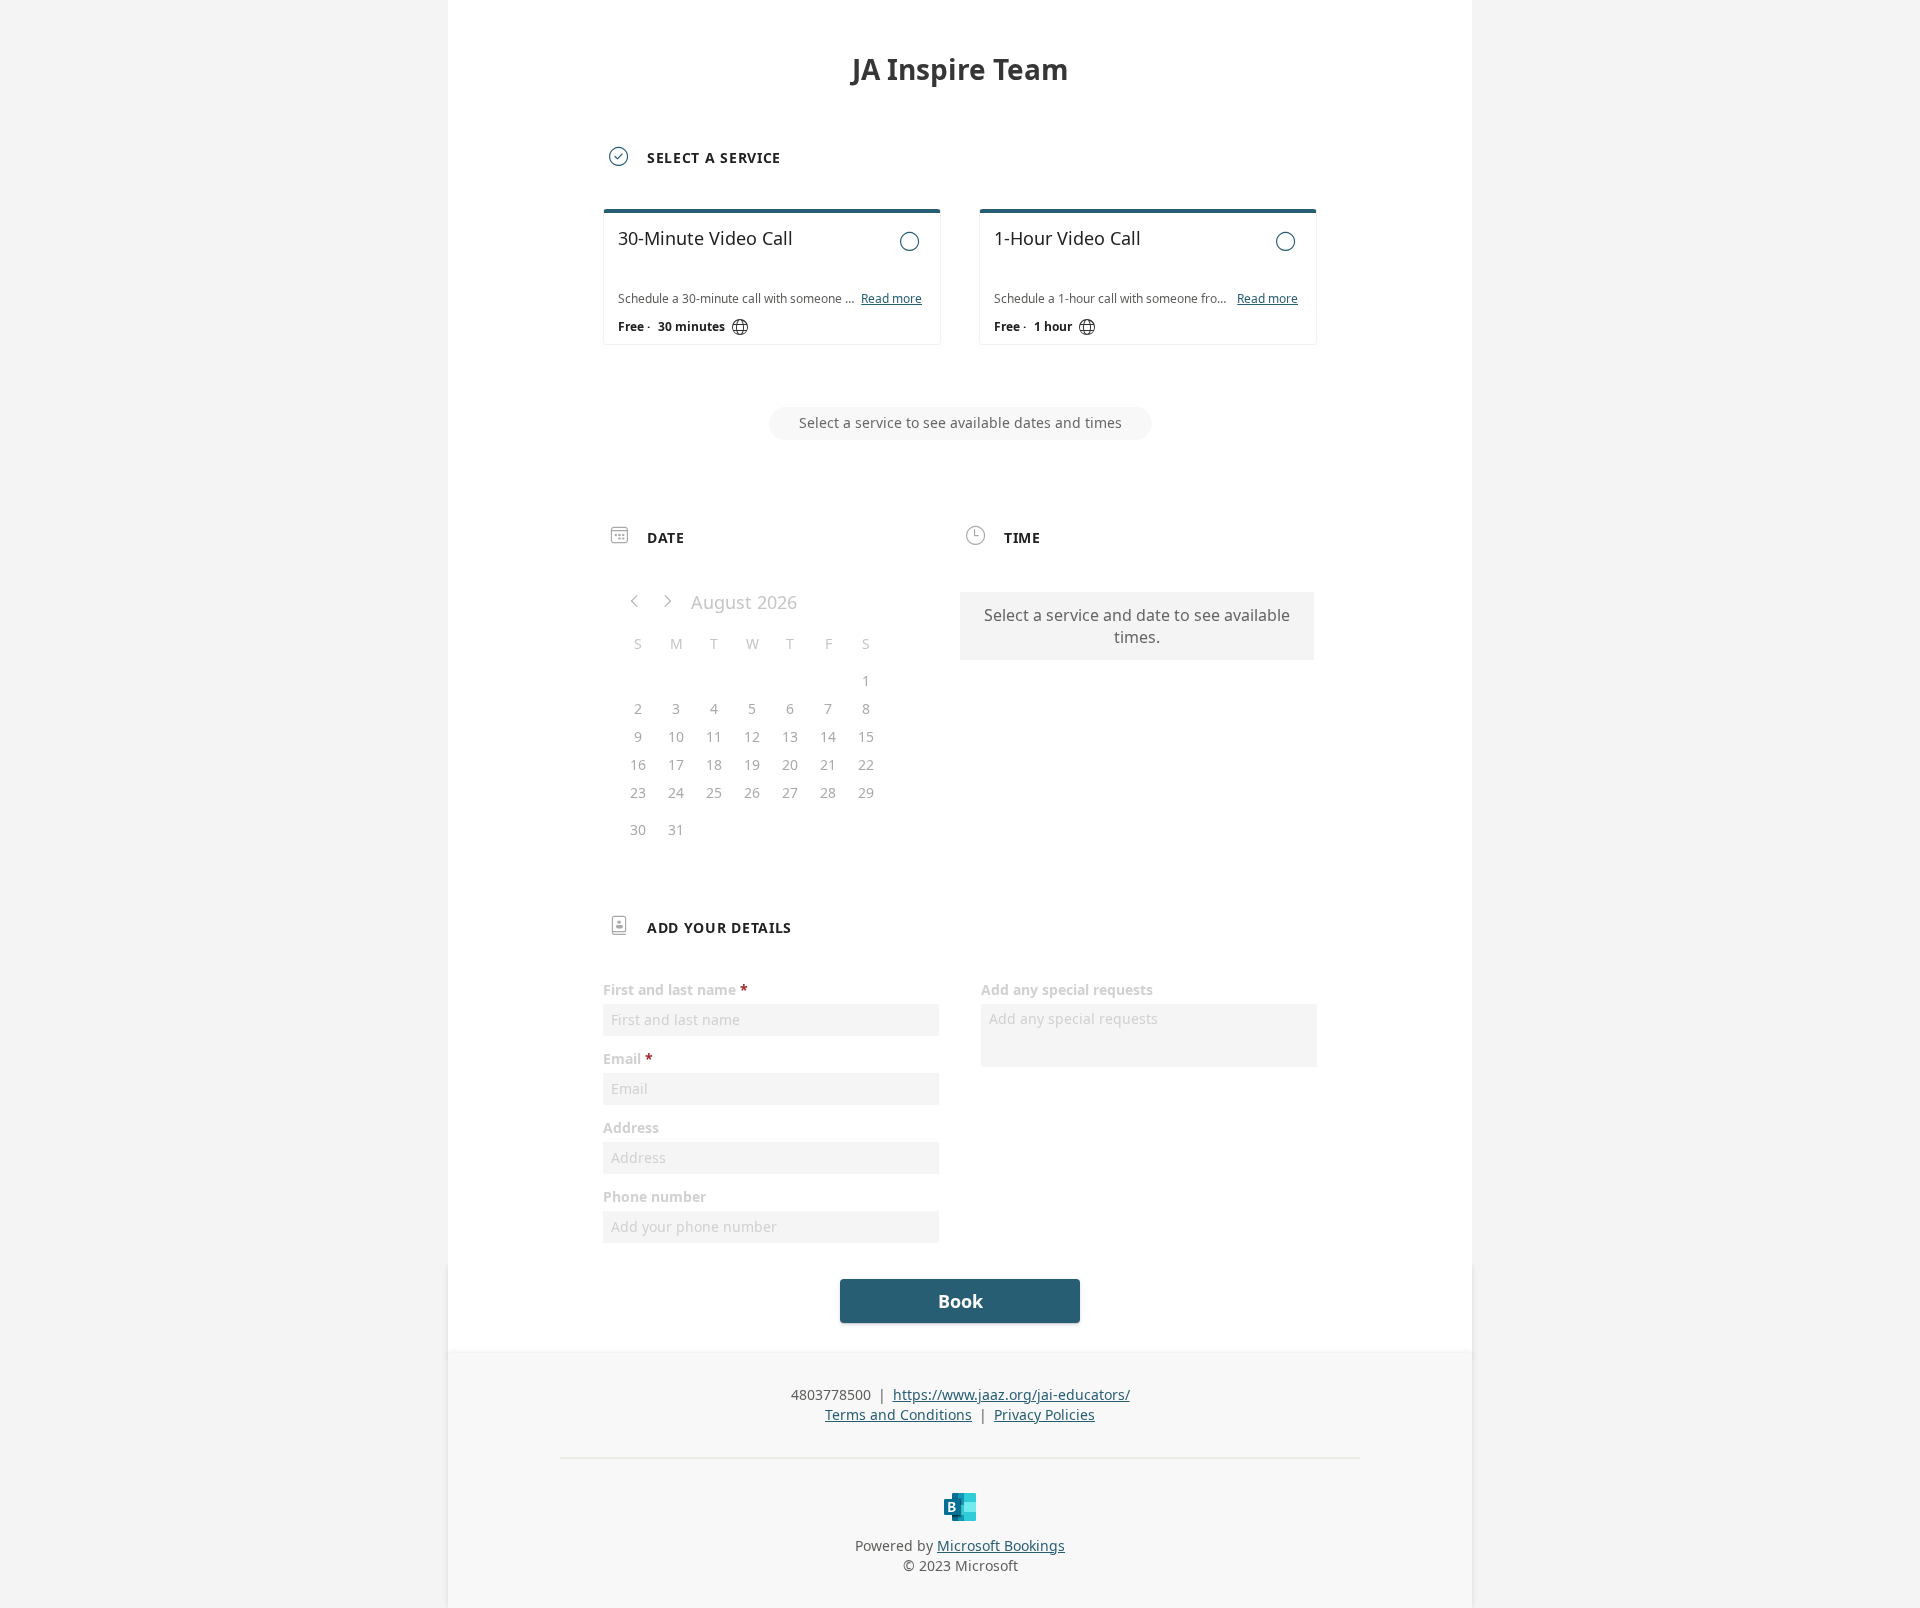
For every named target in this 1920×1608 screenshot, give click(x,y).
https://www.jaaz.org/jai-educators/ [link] (1011, 1394)
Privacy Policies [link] (1044, 1414)
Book (960, 1301)
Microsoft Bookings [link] (1001, 1545)
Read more (891, 299)
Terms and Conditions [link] (898, 1414)
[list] (960, 295)
